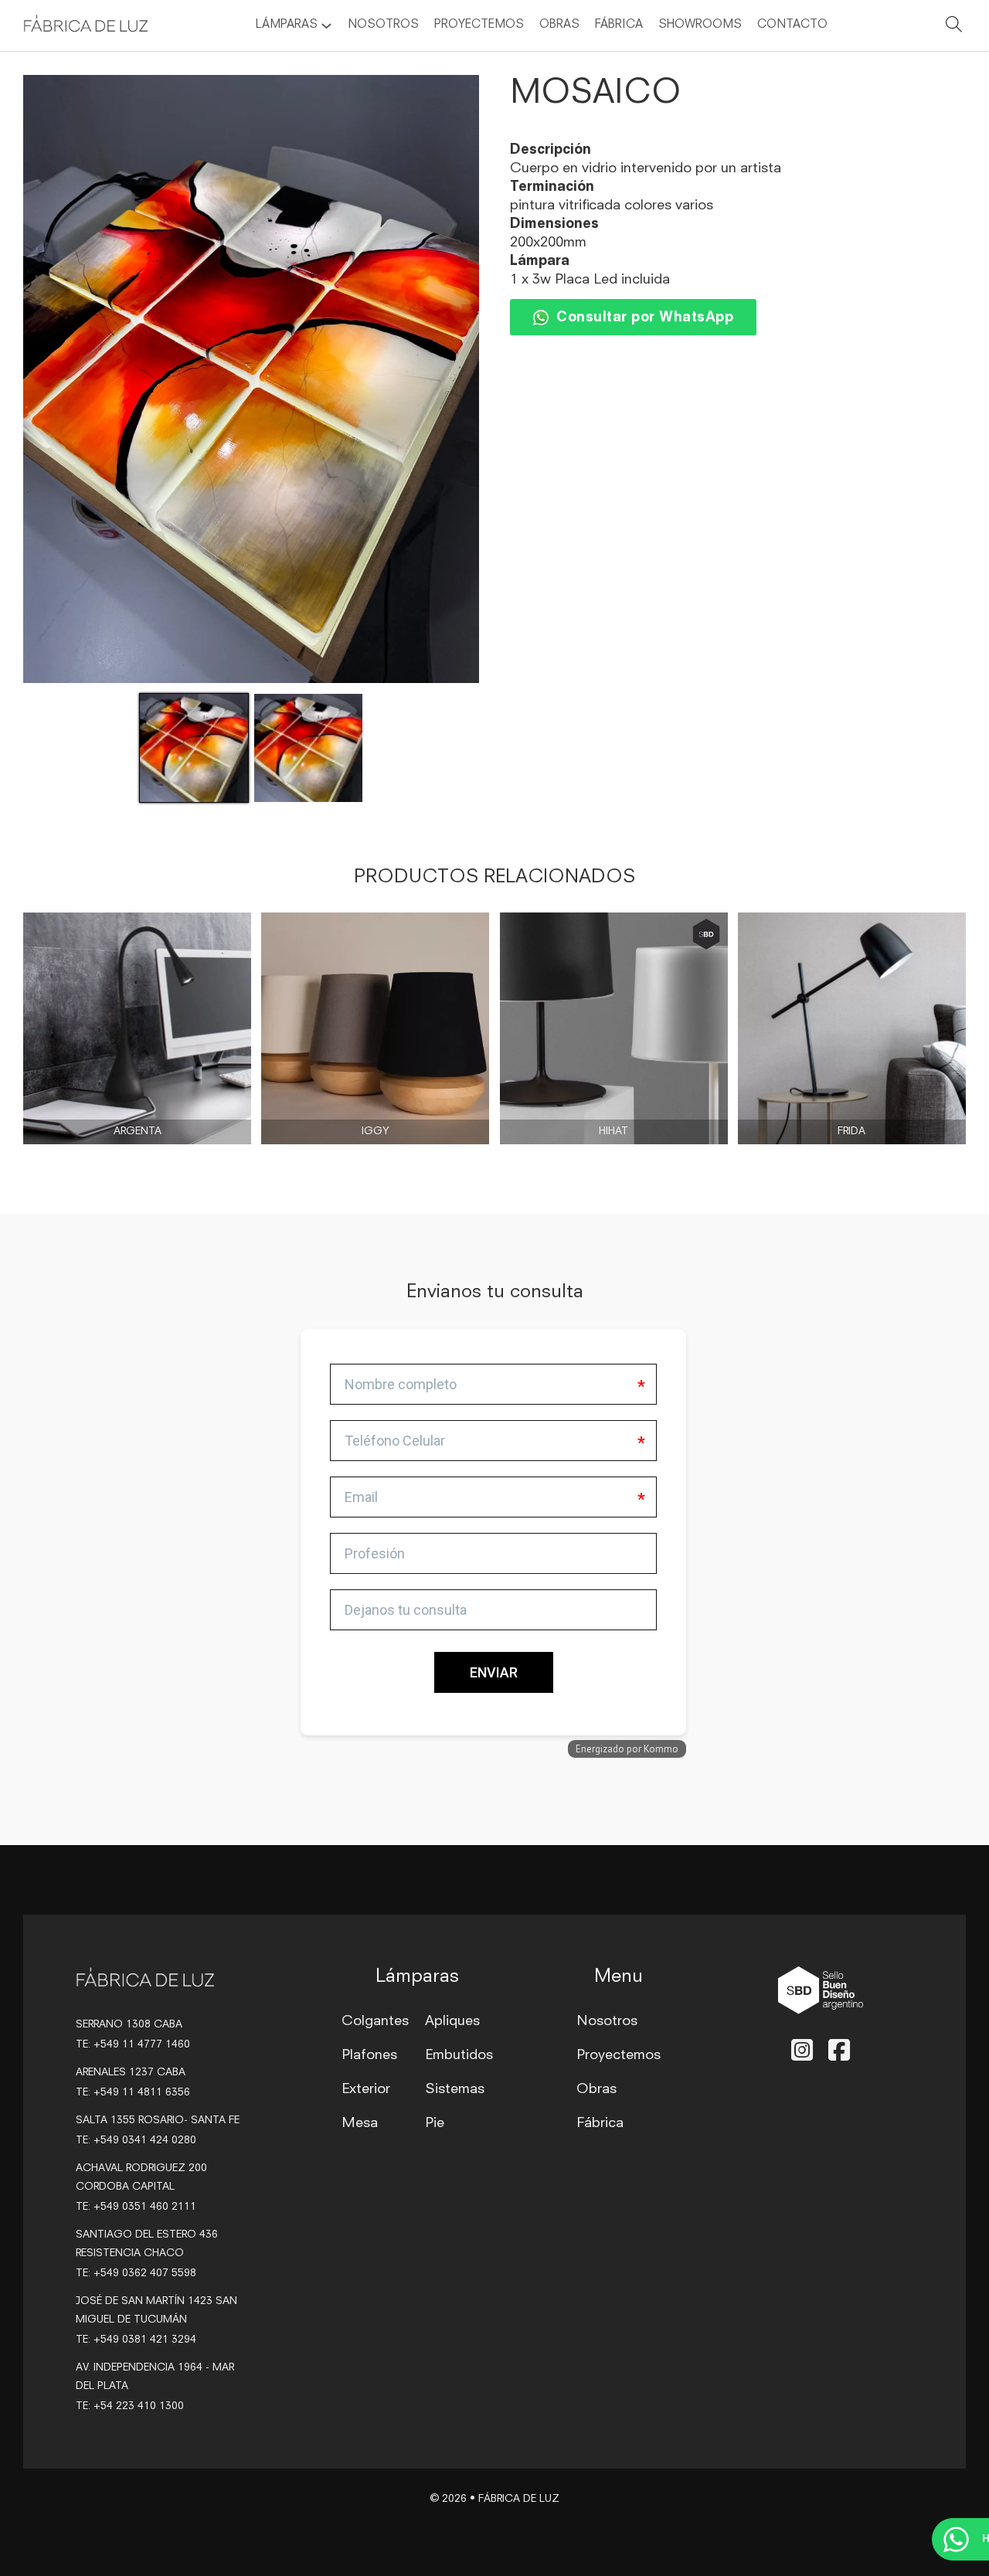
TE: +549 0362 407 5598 (136, 2274)
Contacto (792, 25)
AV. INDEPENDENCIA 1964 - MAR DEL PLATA (155, 2377)
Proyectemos (479, 25)
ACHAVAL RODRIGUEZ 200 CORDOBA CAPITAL (141, 2178)
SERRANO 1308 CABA (129, 2025)
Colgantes (375, 2021)
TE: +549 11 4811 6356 (133, 2093)
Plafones (369, 2055)
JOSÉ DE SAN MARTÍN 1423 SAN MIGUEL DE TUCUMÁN (156, 2311)
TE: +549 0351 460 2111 (136, 2207)
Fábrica (619, 25)
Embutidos (459, 2055)
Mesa (360, 2123)
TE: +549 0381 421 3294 (136, 2340)
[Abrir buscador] (954, 27)
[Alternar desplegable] (326, 26)
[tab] (305, 1433)
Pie (435, 2123)
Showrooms (700, 25)
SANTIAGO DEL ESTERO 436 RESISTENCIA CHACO (147, 2244)
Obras (559, 25)
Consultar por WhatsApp (645, 318)
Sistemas (455, 2089)
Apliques (452, 2021)
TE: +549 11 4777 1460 (133, 2045)
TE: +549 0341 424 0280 (136, 2141)
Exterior (366, 2089)
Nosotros (383, 25)
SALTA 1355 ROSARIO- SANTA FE (158, 2121)
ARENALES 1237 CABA (131, 2073)
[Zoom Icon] (251, 379)
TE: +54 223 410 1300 (130, 2406)
